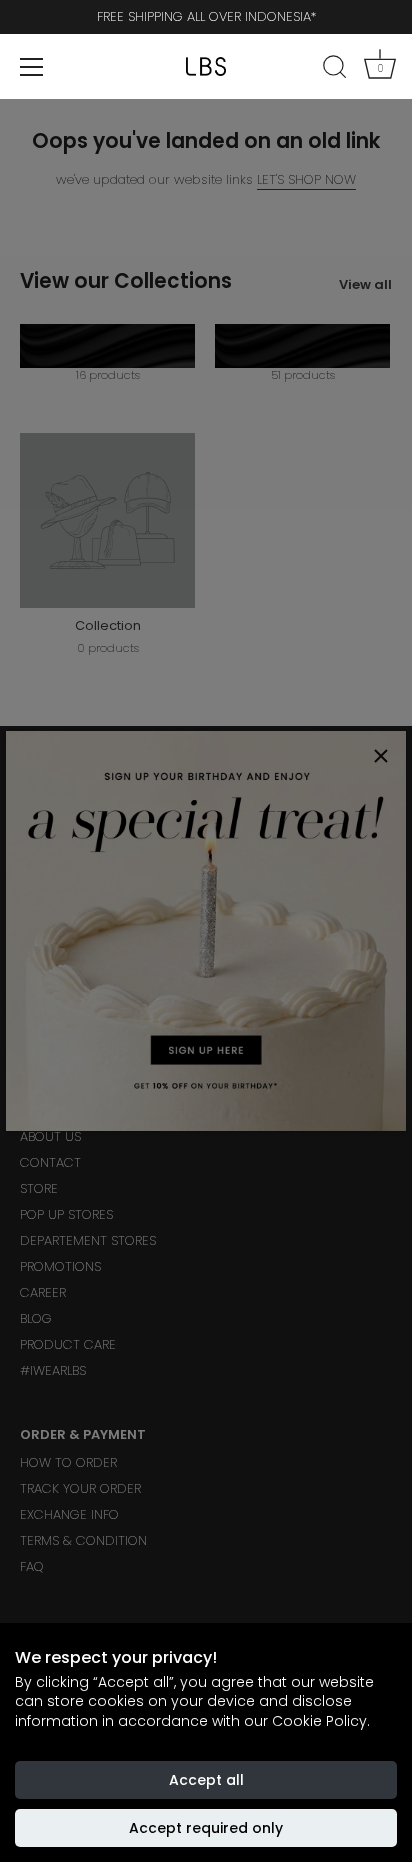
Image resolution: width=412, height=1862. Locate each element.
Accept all (206, 1780)
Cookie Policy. (321, 1721)
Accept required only (206, 1828)
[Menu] (32, 67)
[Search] (335, 70)
